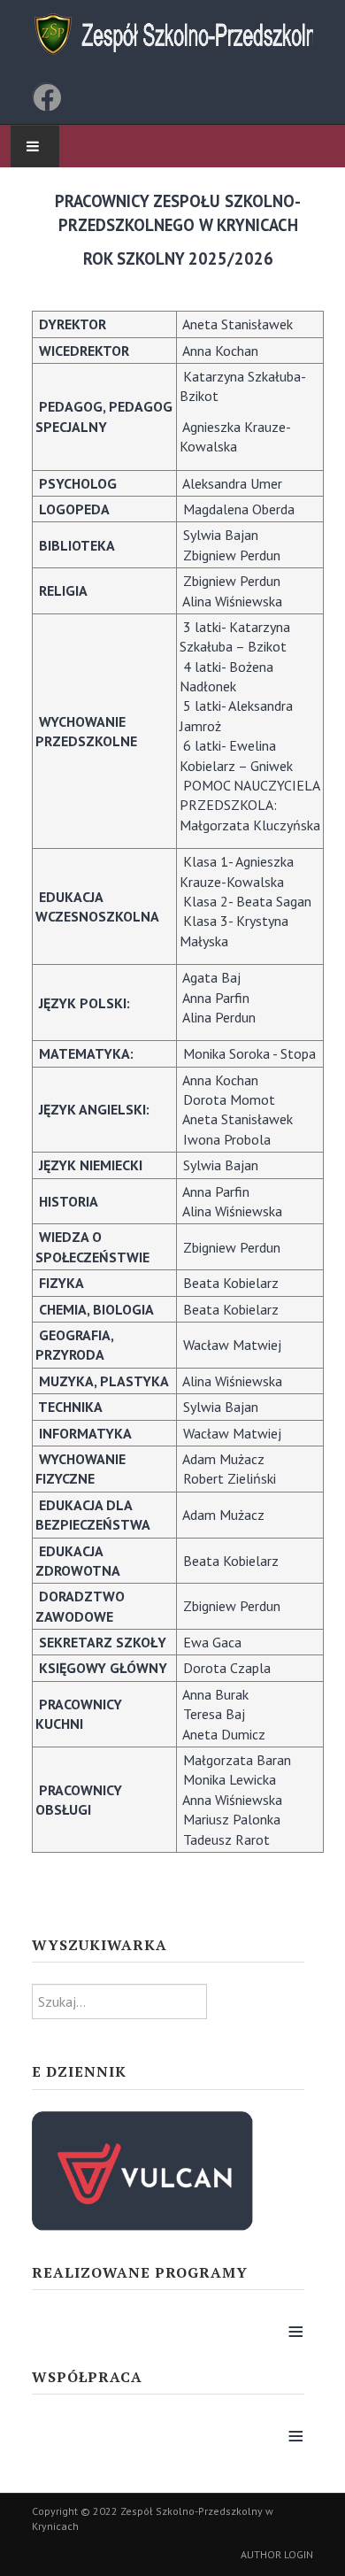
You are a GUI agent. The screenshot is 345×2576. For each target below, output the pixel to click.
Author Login (277, 2554)
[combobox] (119, 2001)
